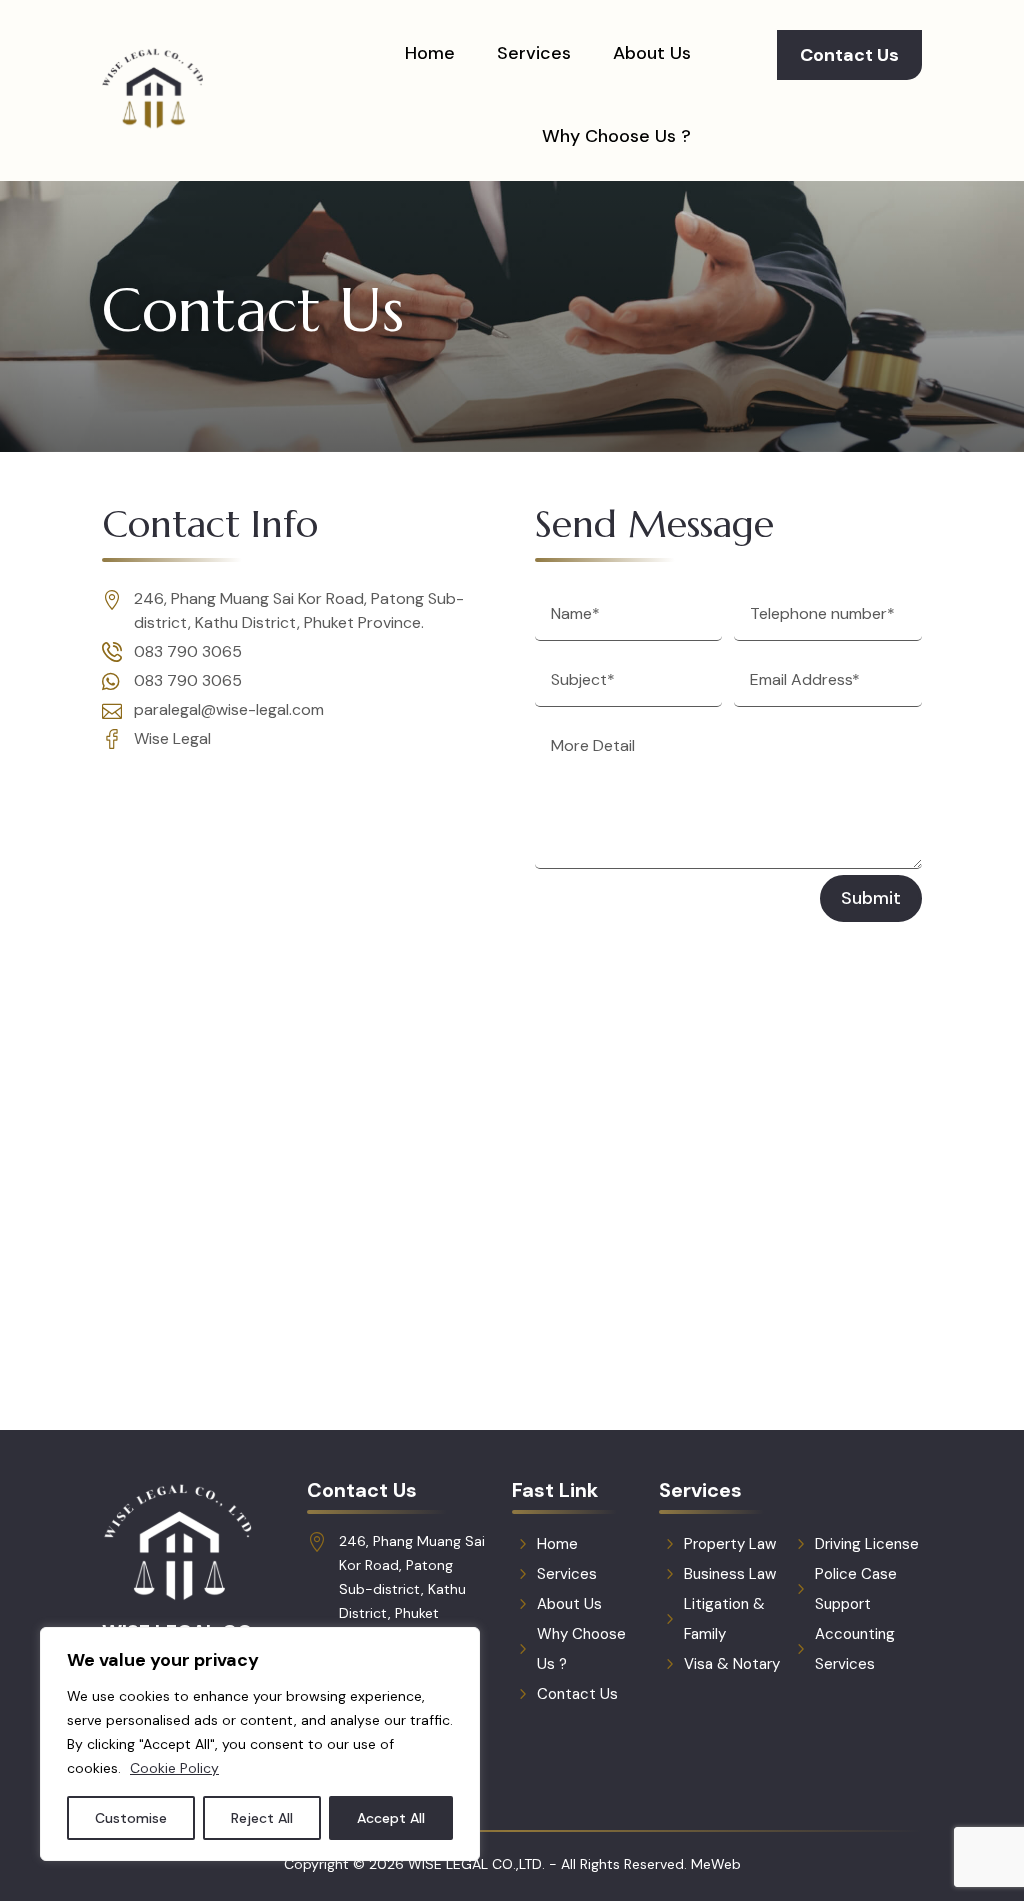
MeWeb (716, 1864)
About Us (652, 53)
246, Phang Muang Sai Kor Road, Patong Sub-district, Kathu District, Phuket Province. (412, 1589)
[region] (260, 1744)
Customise (131, 1818)
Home (430, 53)
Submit (871, 898)
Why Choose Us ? (616, 136)
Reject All (262, 1818)
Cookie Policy (174, 1768)
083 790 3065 (188, 651)
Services (534, 53)
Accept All (391, 1818)
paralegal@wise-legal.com (229, 709)
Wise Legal (172, 738)
